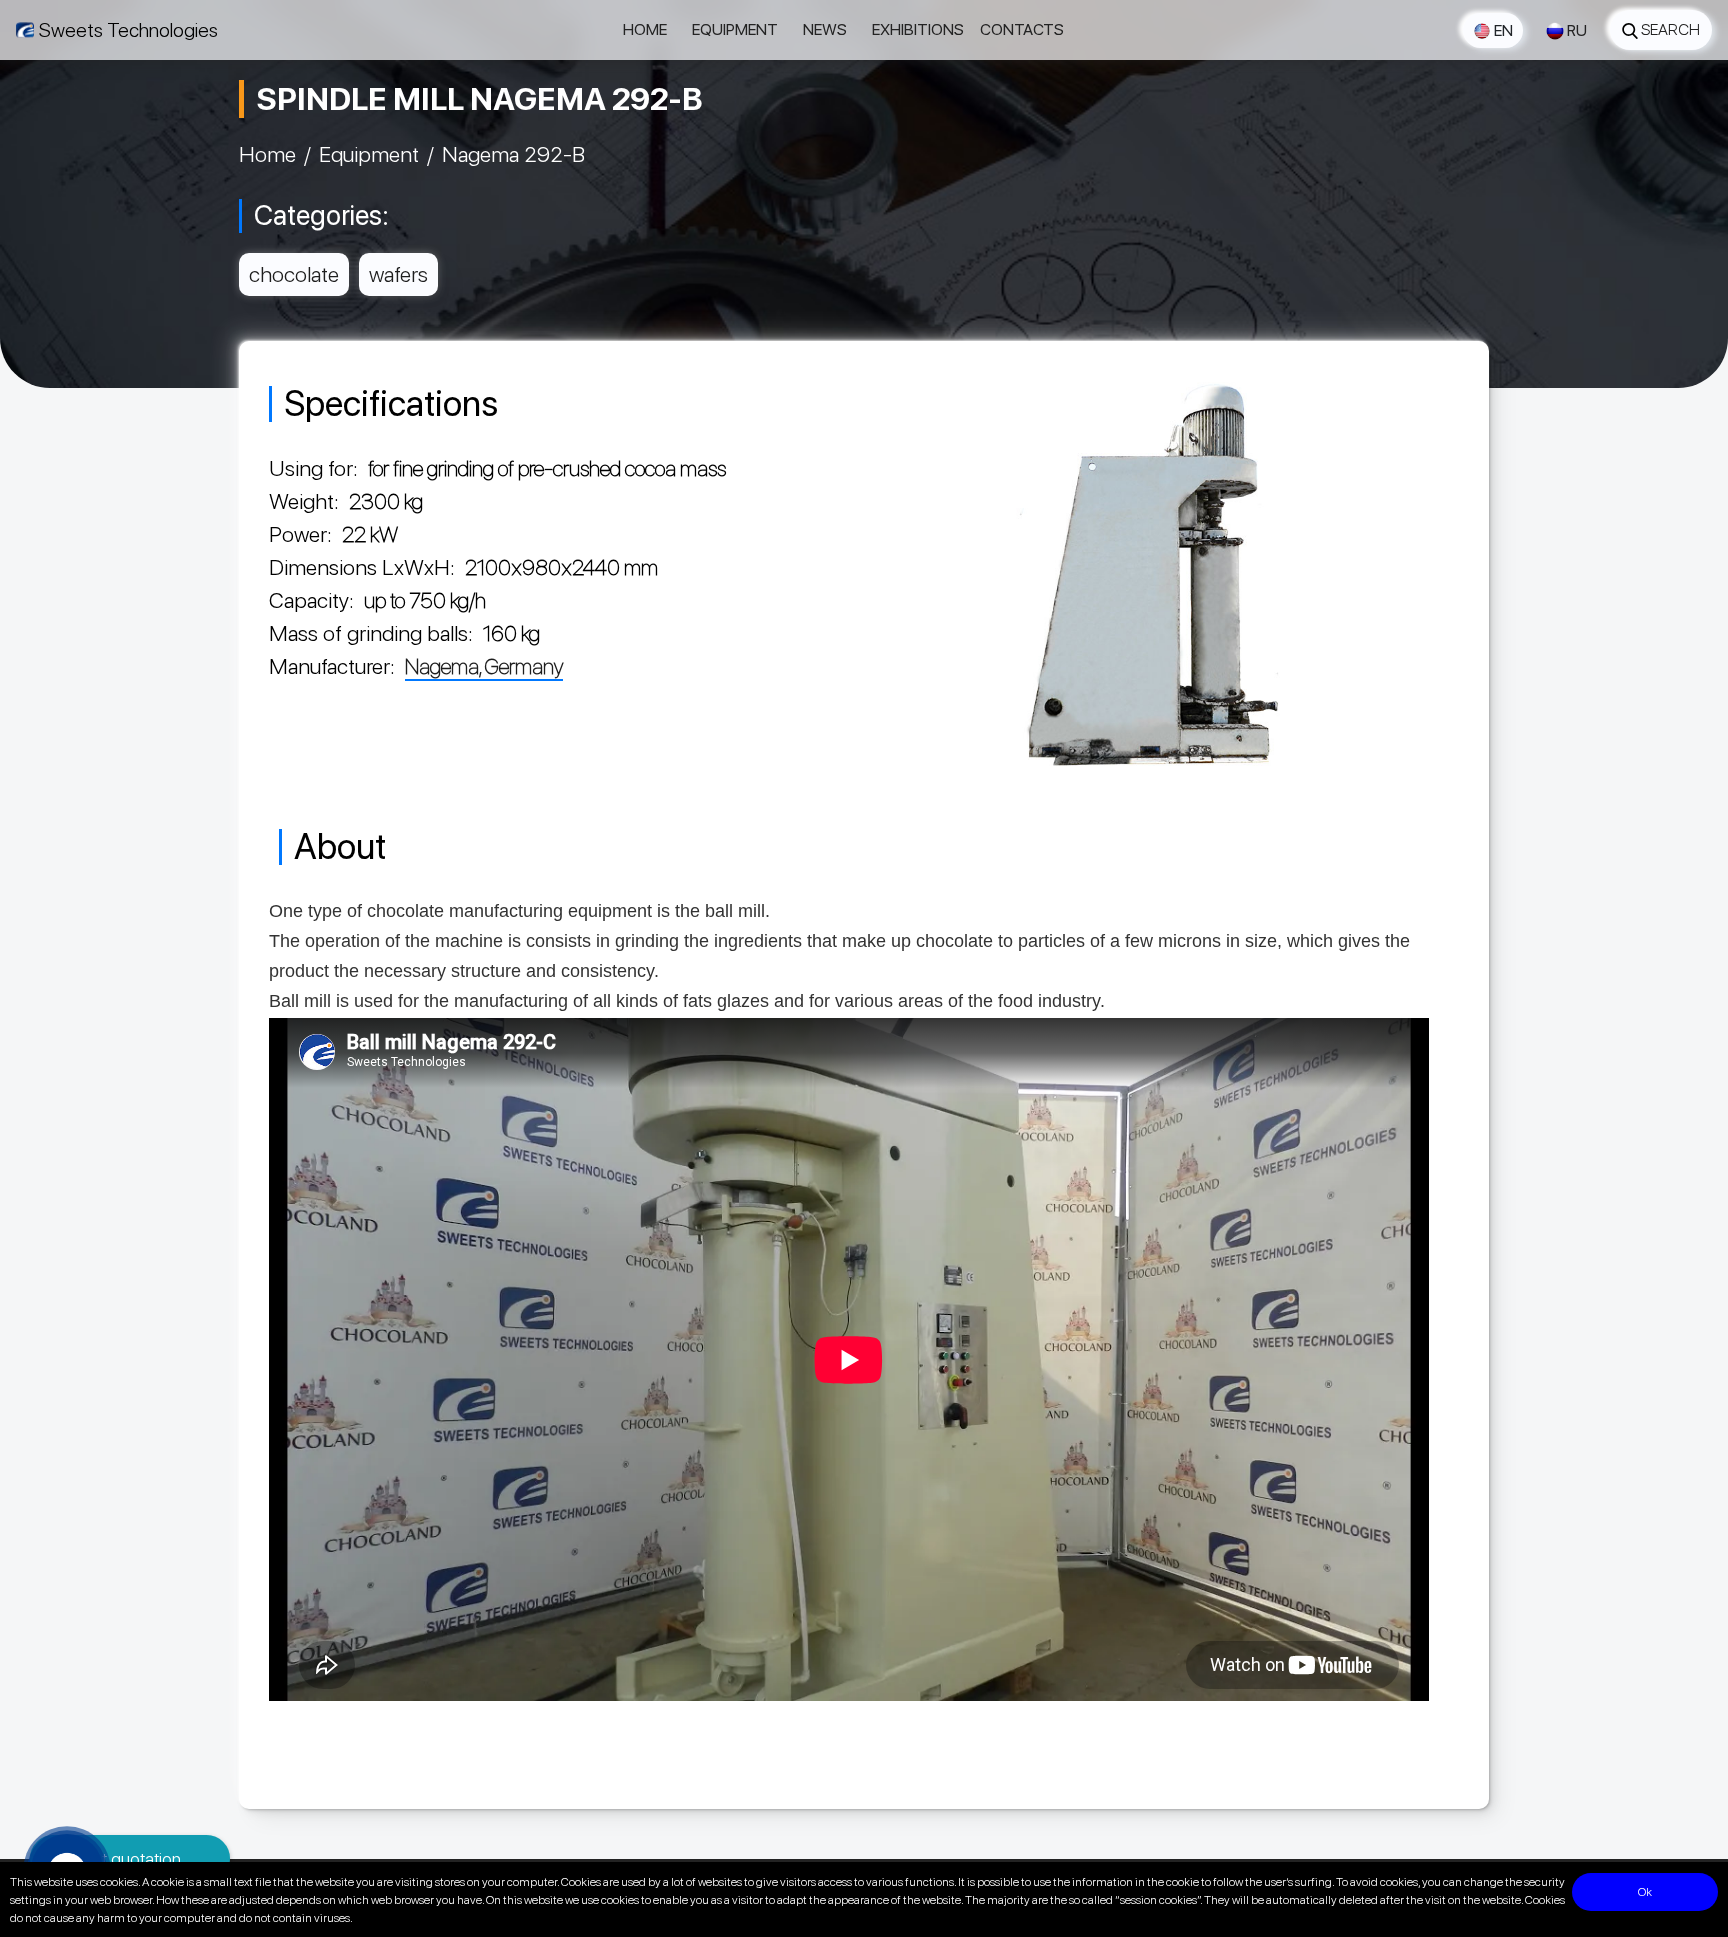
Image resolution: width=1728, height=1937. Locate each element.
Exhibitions (918, 29)
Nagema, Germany (484, 666)
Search (1670, 29)
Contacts (1022, 29)
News (825, 29)
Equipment (735, 29)
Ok (1645, 1892)
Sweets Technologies (128, 30)
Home (645, 29)
